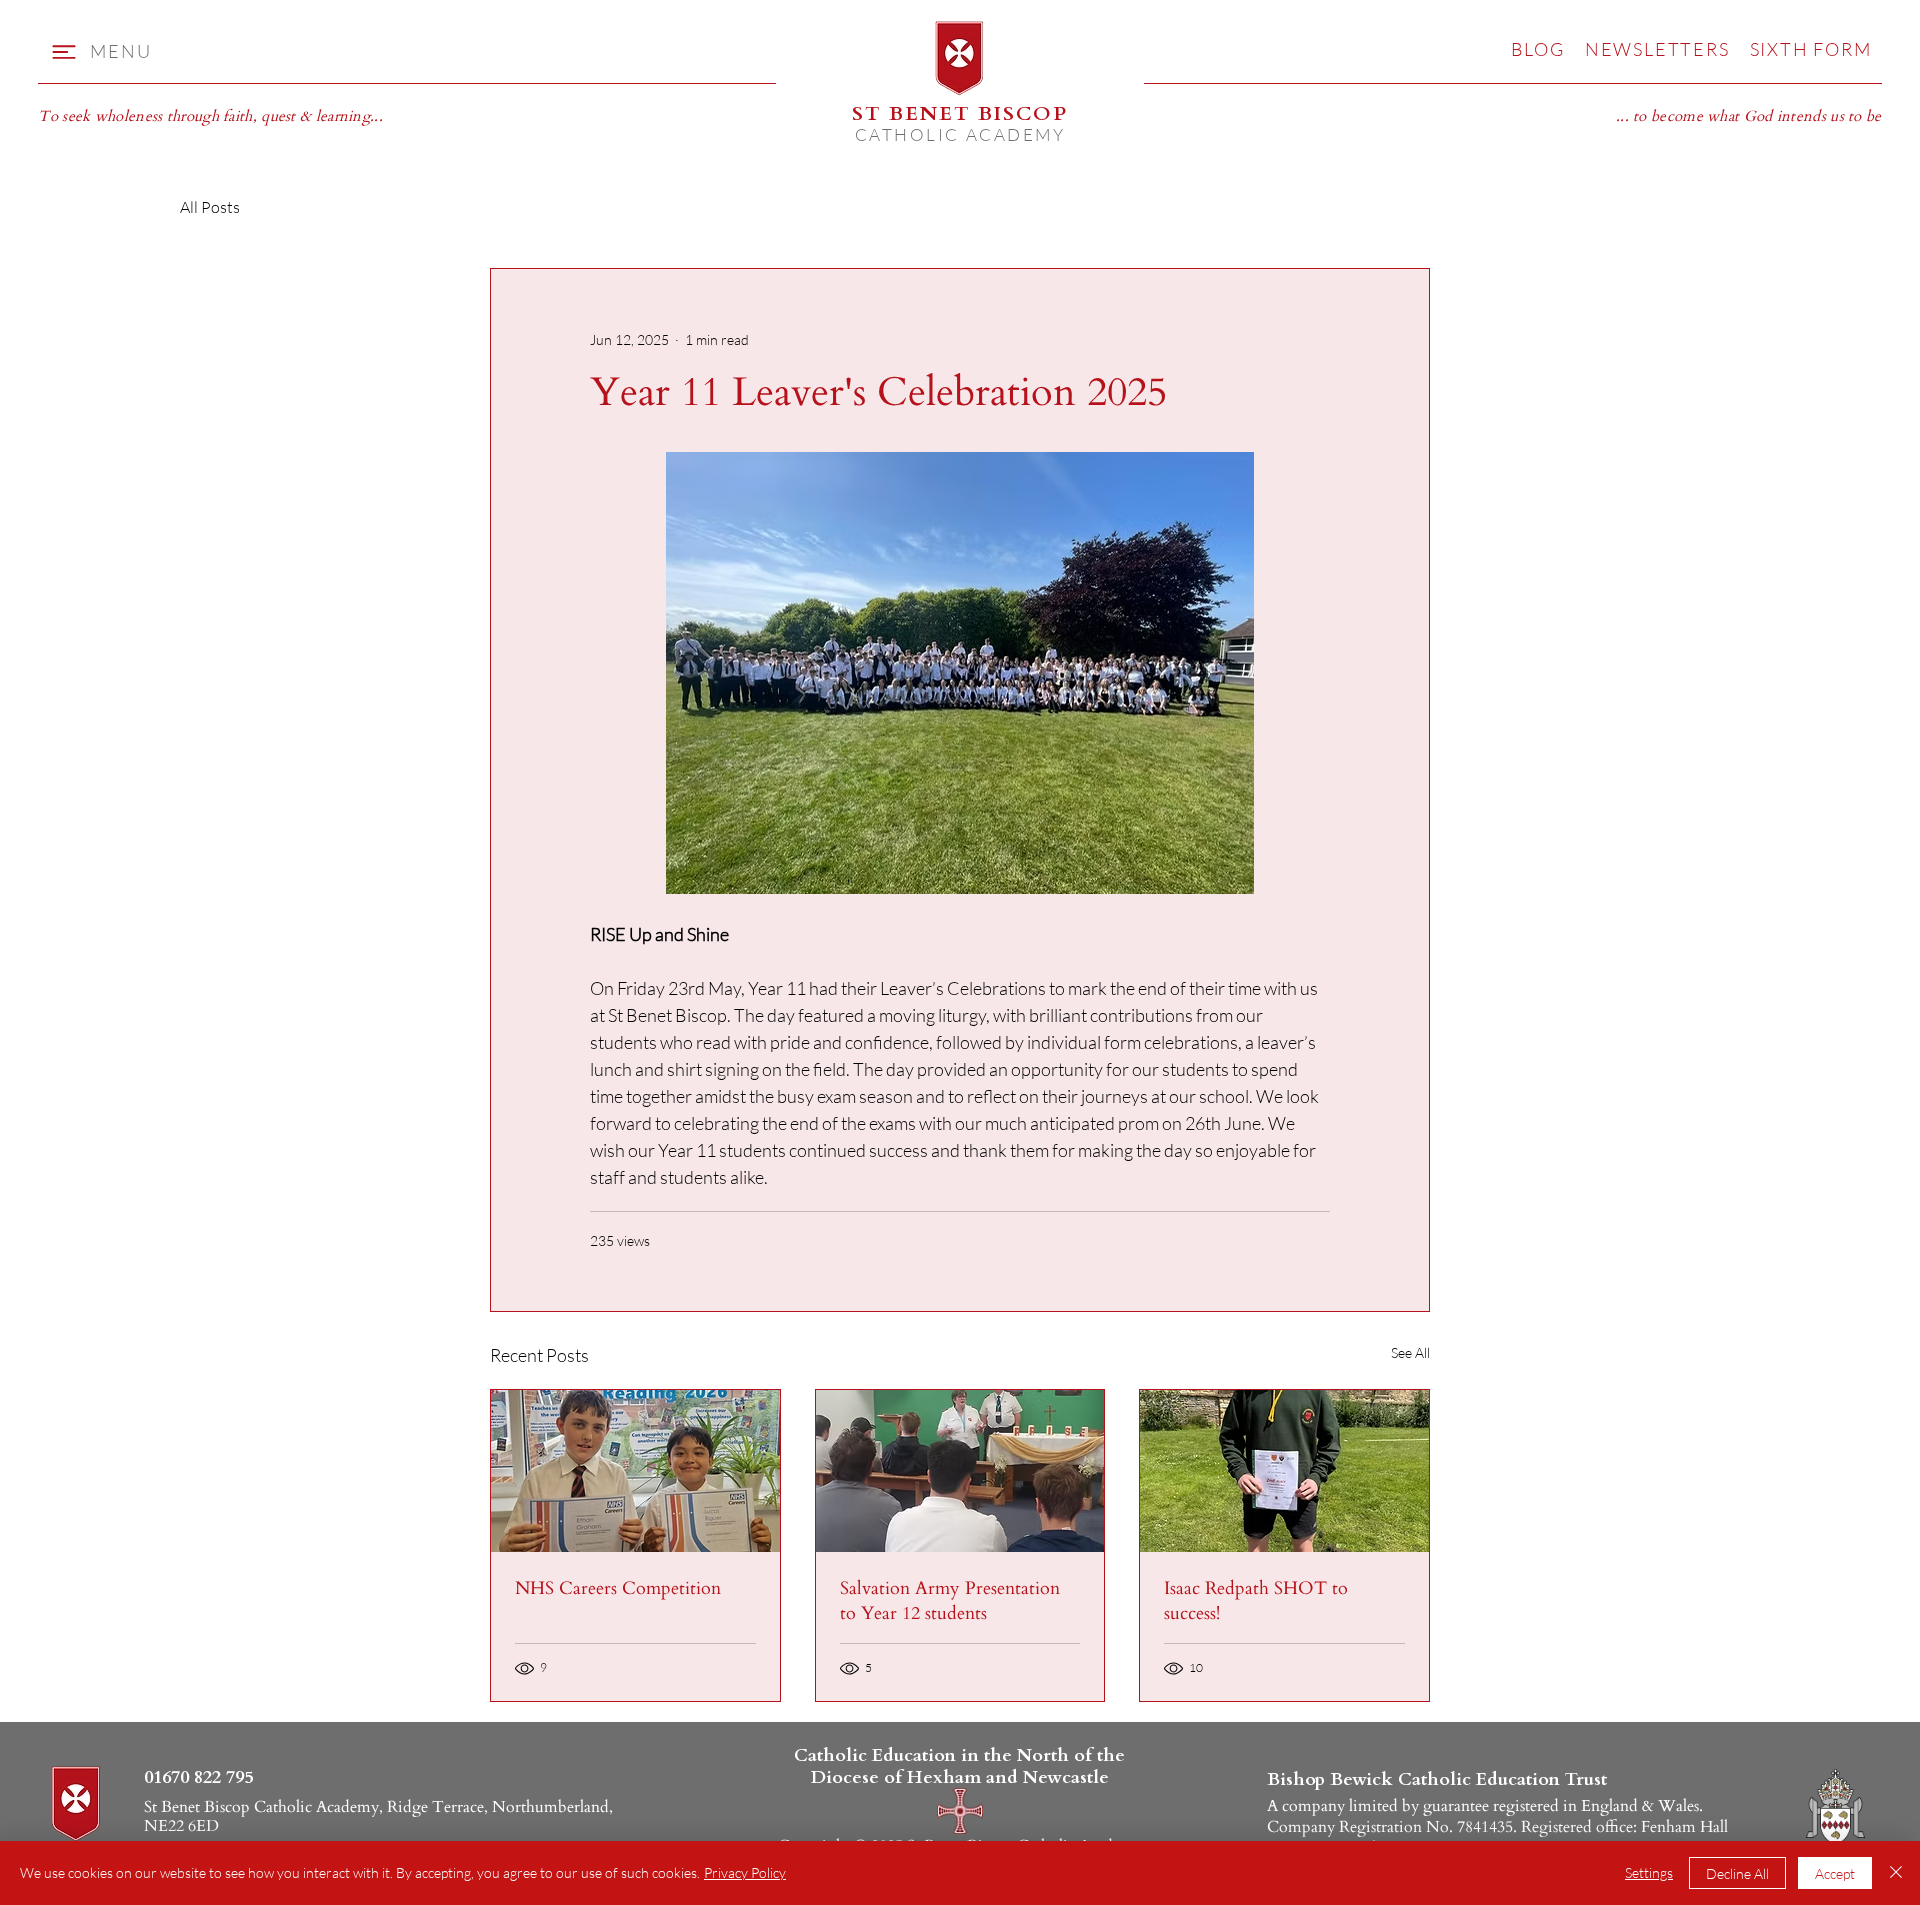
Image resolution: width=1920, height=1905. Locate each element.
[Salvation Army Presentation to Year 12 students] (960, 1471)
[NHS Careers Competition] (635, 1471)
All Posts (210, 207)
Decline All (1737, 1873)
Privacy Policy (745, 1872)
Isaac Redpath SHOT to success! (1256, 1601)
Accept (1835, 1873)
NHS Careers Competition (618, 1588)
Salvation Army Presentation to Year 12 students (950, 1601)
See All (1410, 1352)
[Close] (1896, 1873)
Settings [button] (1649, 1872)
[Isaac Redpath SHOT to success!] (1284, 1471)
